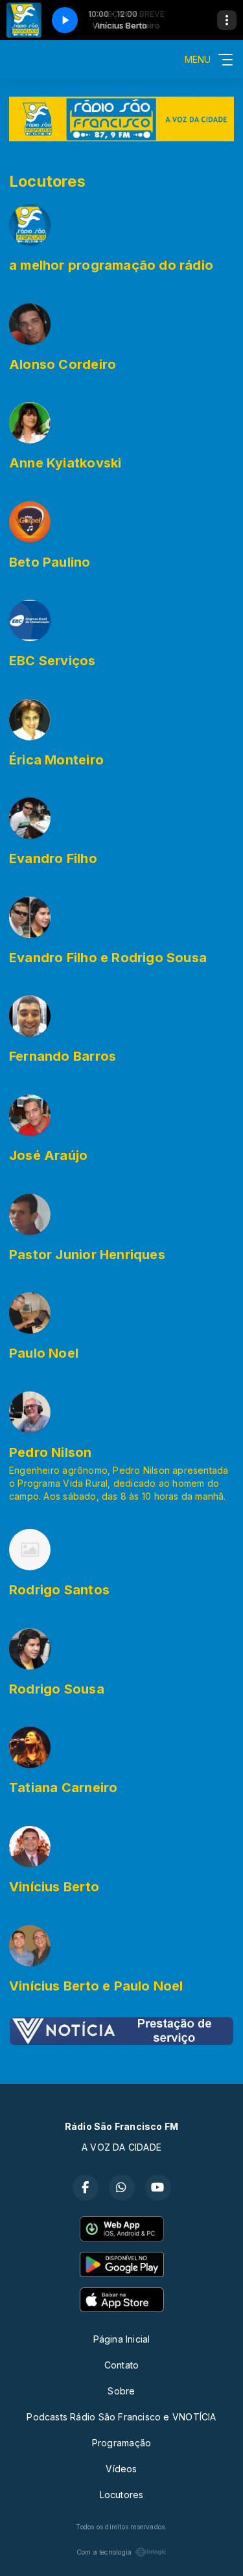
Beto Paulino (50, 562)
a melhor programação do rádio (111, 265)
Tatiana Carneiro (63, 1788)
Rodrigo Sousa (57, 1689)
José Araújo (48, 1155)
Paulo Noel (44, 1353)
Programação (121, 2443)
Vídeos (121, 2469)
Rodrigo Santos (59, 1590)
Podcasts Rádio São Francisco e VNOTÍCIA (121, 2417)
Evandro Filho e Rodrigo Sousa (108, 958)
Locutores (122, 2495)
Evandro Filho (53, 858)
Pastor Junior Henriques (87, 1255)
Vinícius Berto (54, 1887)
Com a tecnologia (104, 2552)
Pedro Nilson (51, 1452)
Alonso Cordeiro (63, 364)
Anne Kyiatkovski (65, 463)
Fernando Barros (63, 1056)
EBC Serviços (52, 661)
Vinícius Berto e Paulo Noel (96, 1986)
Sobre (121, 2391)
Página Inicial (122, 2339)
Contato (121, 2365)
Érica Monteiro (56, 760)
